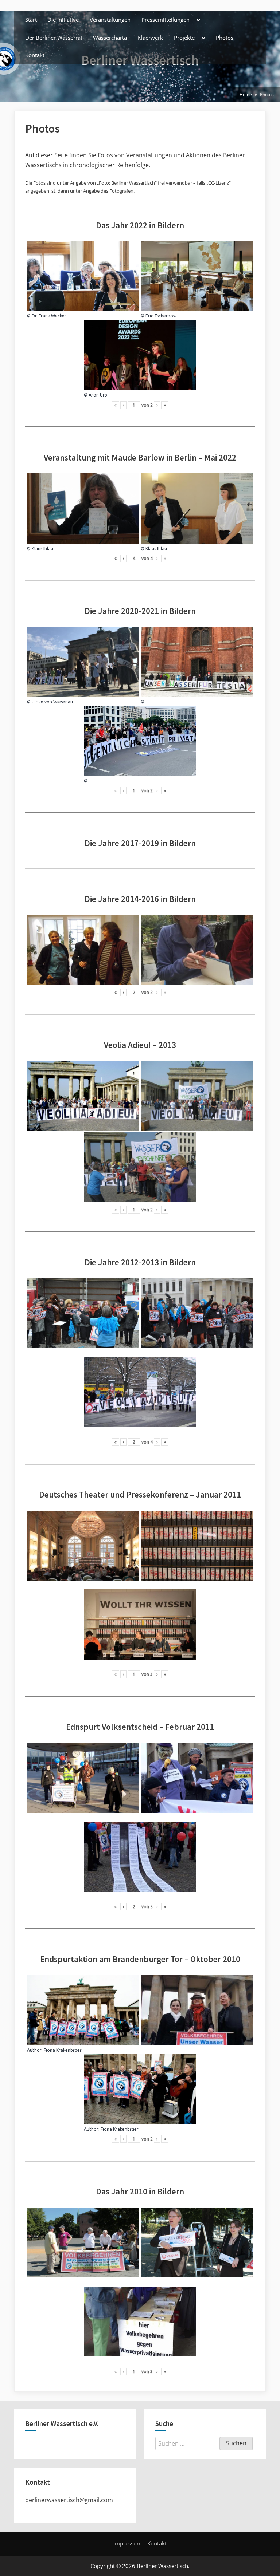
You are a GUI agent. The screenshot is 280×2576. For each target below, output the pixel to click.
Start (31, 20)
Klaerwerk (150, 38)
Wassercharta (110, 38)
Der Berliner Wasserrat (54, 38)
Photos (225, 38)
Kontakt (35, 55)
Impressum (128, 2543)
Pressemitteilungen (166, 20)
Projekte (184, 38)
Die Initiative (63, 20)
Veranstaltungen (110, 20)
